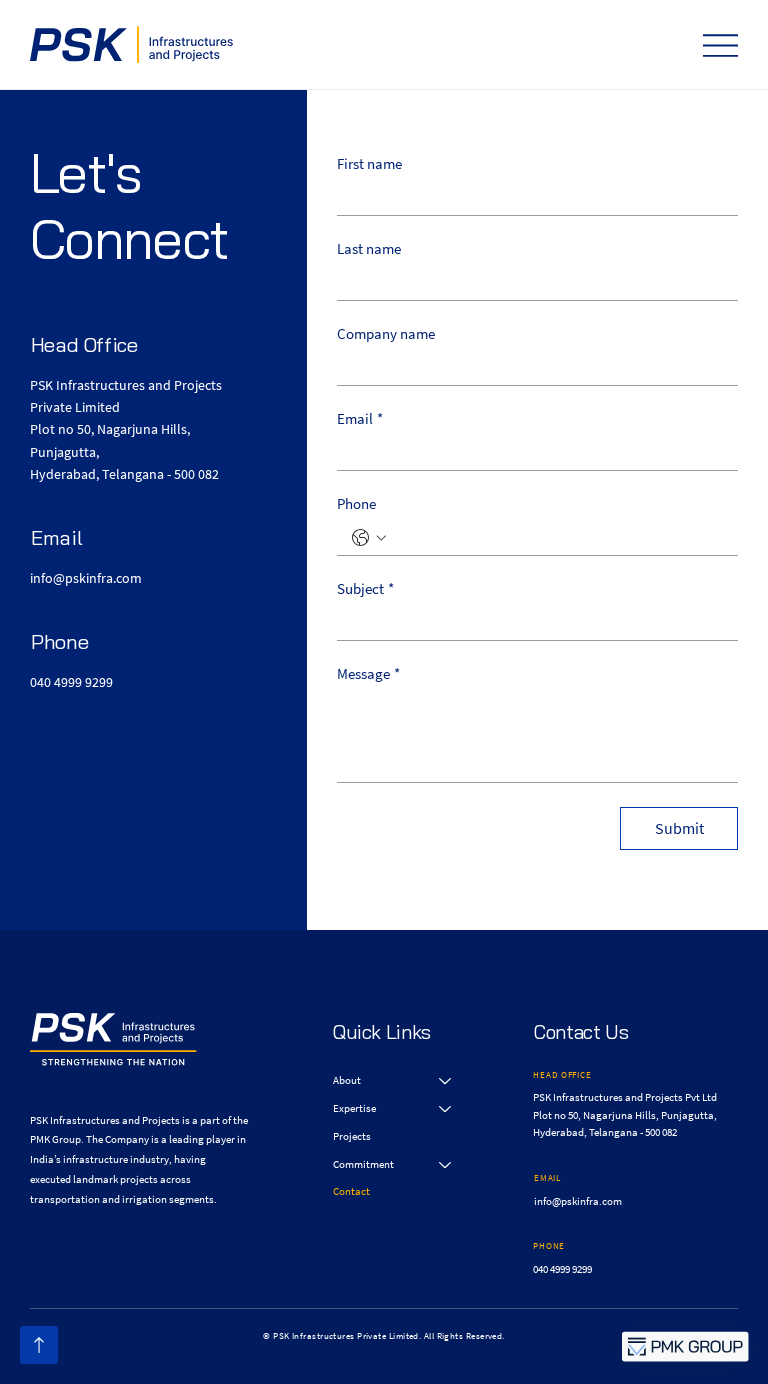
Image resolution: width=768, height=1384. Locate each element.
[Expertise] (446, 1109)
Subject (365, 589)
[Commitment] (446, 1165)
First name (369, 164)
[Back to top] (39, 1345)
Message (368, 674)
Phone (356, 504)
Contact (351, 1191)
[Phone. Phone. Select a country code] (369, 538)
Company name (386, 334)
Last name (369, 249)
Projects (352, 1136)
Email (360, 419)
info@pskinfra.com (86, 578)
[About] (446, 1081)
